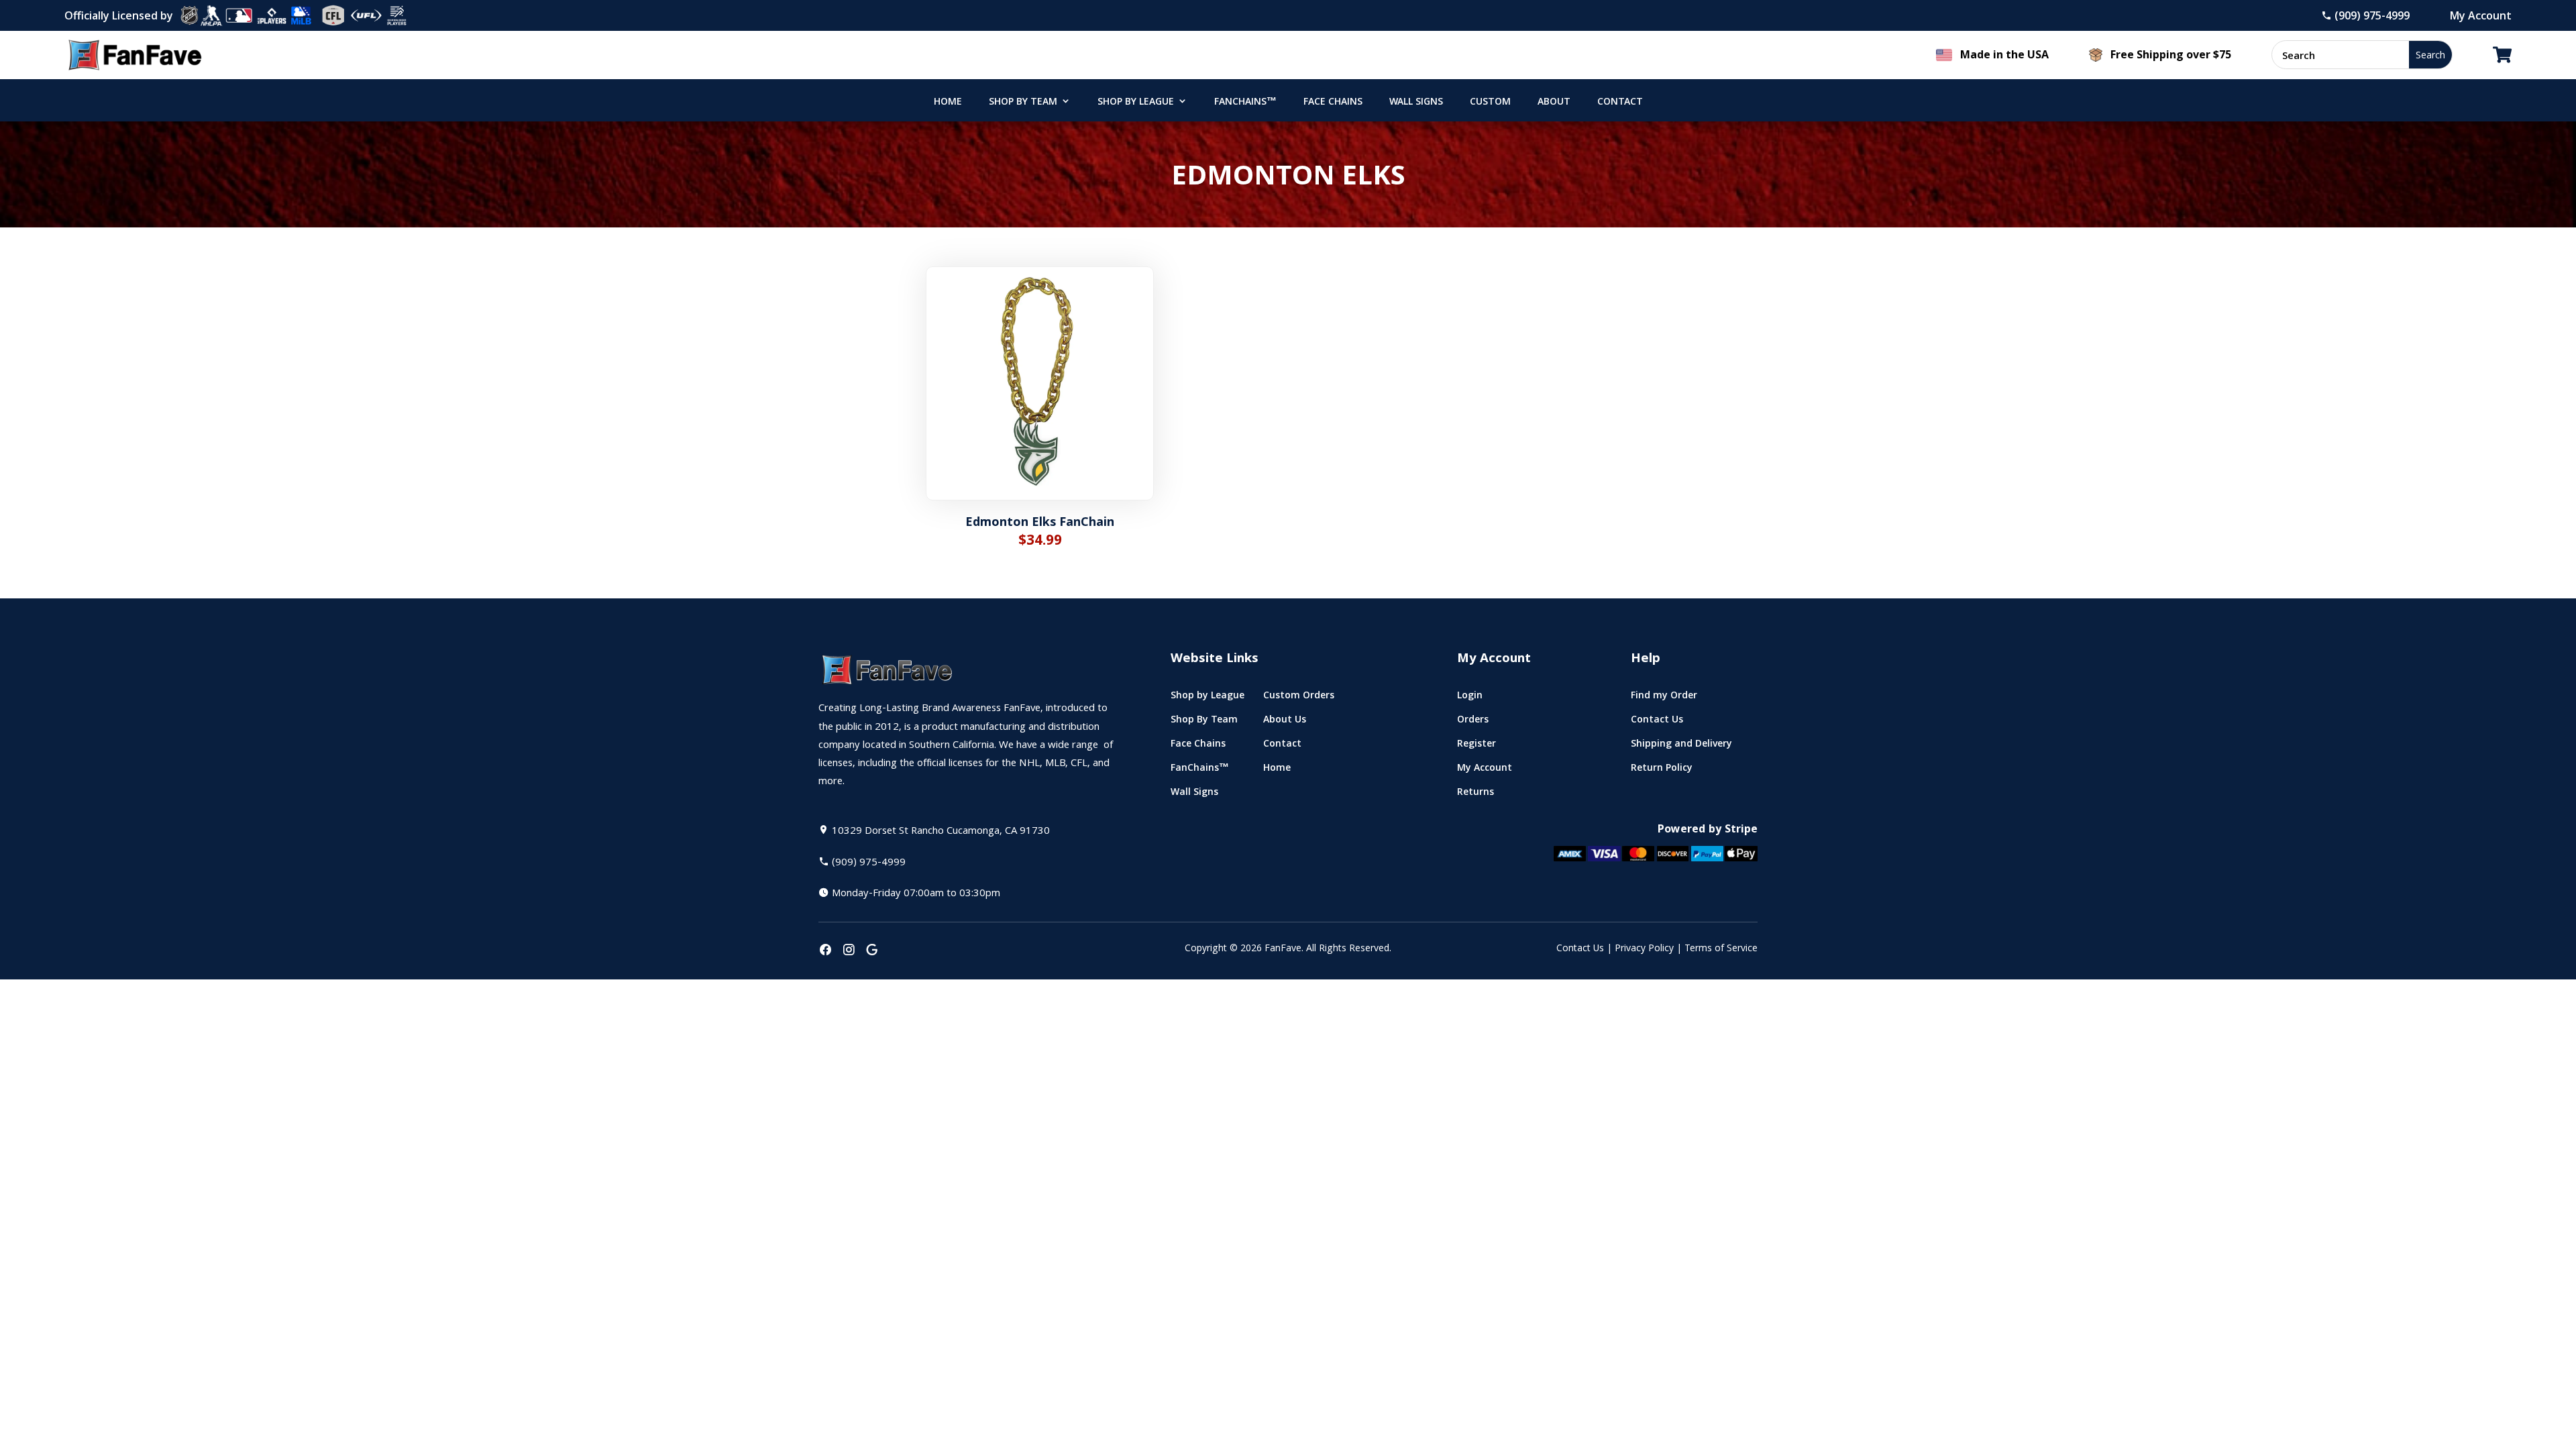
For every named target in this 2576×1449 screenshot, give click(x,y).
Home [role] (948, 103)
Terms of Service (1721, 949)
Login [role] (1470, 698)
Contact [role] (1620, 103)
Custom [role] (1490, 103)
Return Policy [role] (1662, 770)
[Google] (872, 951)
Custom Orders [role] (1299, 698)
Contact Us (1580, 949)
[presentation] (825, 951)
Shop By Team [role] (1023, 103)
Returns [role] (1475, 795)
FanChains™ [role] (1245, 103)
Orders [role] (1473, 722)
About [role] (1554, 103)
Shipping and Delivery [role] (1681, 746)
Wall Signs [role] (1416, 103)
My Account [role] (1485, 770)
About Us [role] (1285, 722)
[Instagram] (849, 951)
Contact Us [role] (1657, 722)
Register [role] (1477, 746)
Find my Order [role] (1664, 698)
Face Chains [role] (1333, 103)
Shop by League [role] (1136, 103)
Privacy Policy (1644, 949)
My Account (2481, 15)
